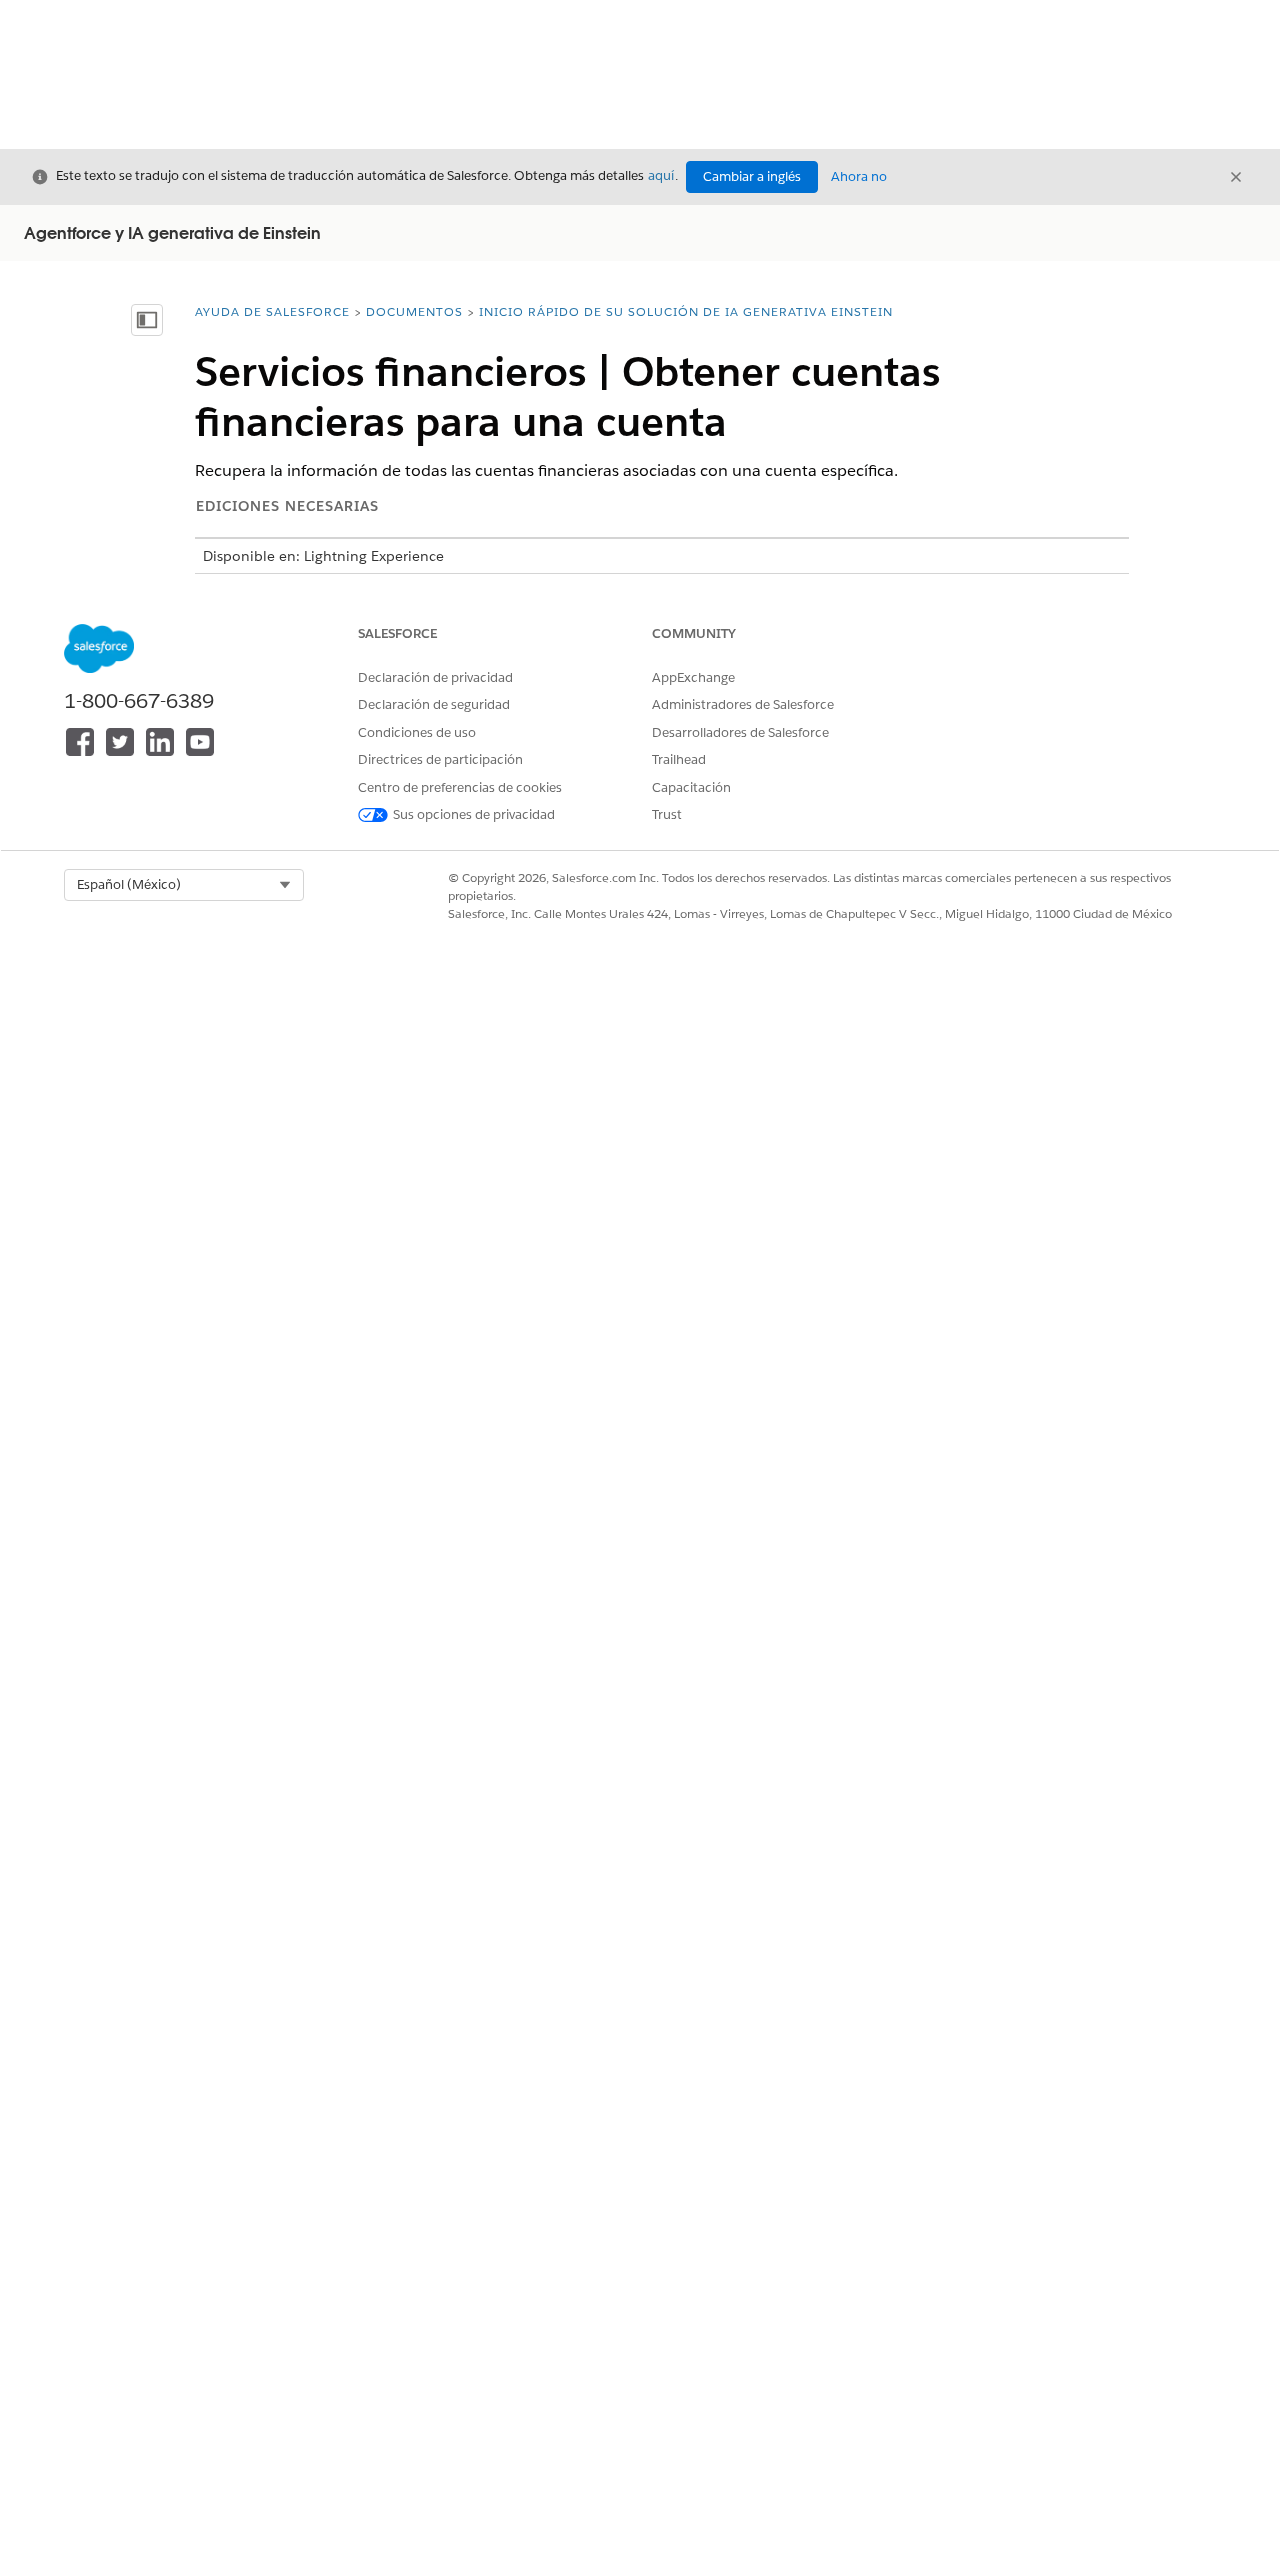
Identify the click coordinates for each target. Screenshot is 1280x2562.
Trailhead (679, 759)
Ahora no (859, 176)
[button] (184, 885)
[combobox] (184, 885)
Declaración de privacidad (435, 677)
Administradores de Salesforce (743, 704)
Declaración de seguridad (434, 704)
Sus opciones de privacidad (474, 814)
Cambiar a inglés (752, 176)
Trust (667, 814)
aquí (661, 175)
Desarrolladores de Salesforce (740, 732)
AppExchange (693, 677)
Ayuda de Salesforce (272, 311)
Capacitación (691, 787)
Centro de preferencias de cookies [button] (460, 787)
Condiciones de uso (417, 732)
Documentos (414, 311)
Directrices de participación (440, 759)
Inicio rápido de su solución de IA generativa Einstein (686, 311)
